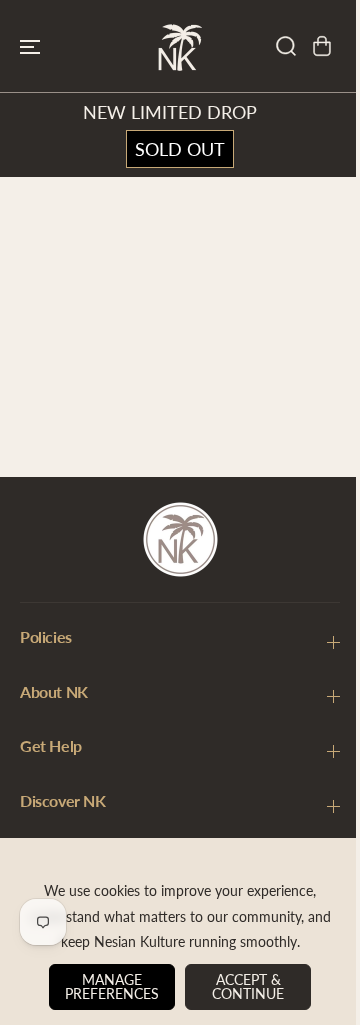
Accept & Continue (243, 986)
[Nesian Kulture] (180, 46)
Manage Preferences (107, 986)
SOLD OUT (180, 149)
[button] (30, 46)
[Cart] (322, 46)
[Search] (286, 46)
